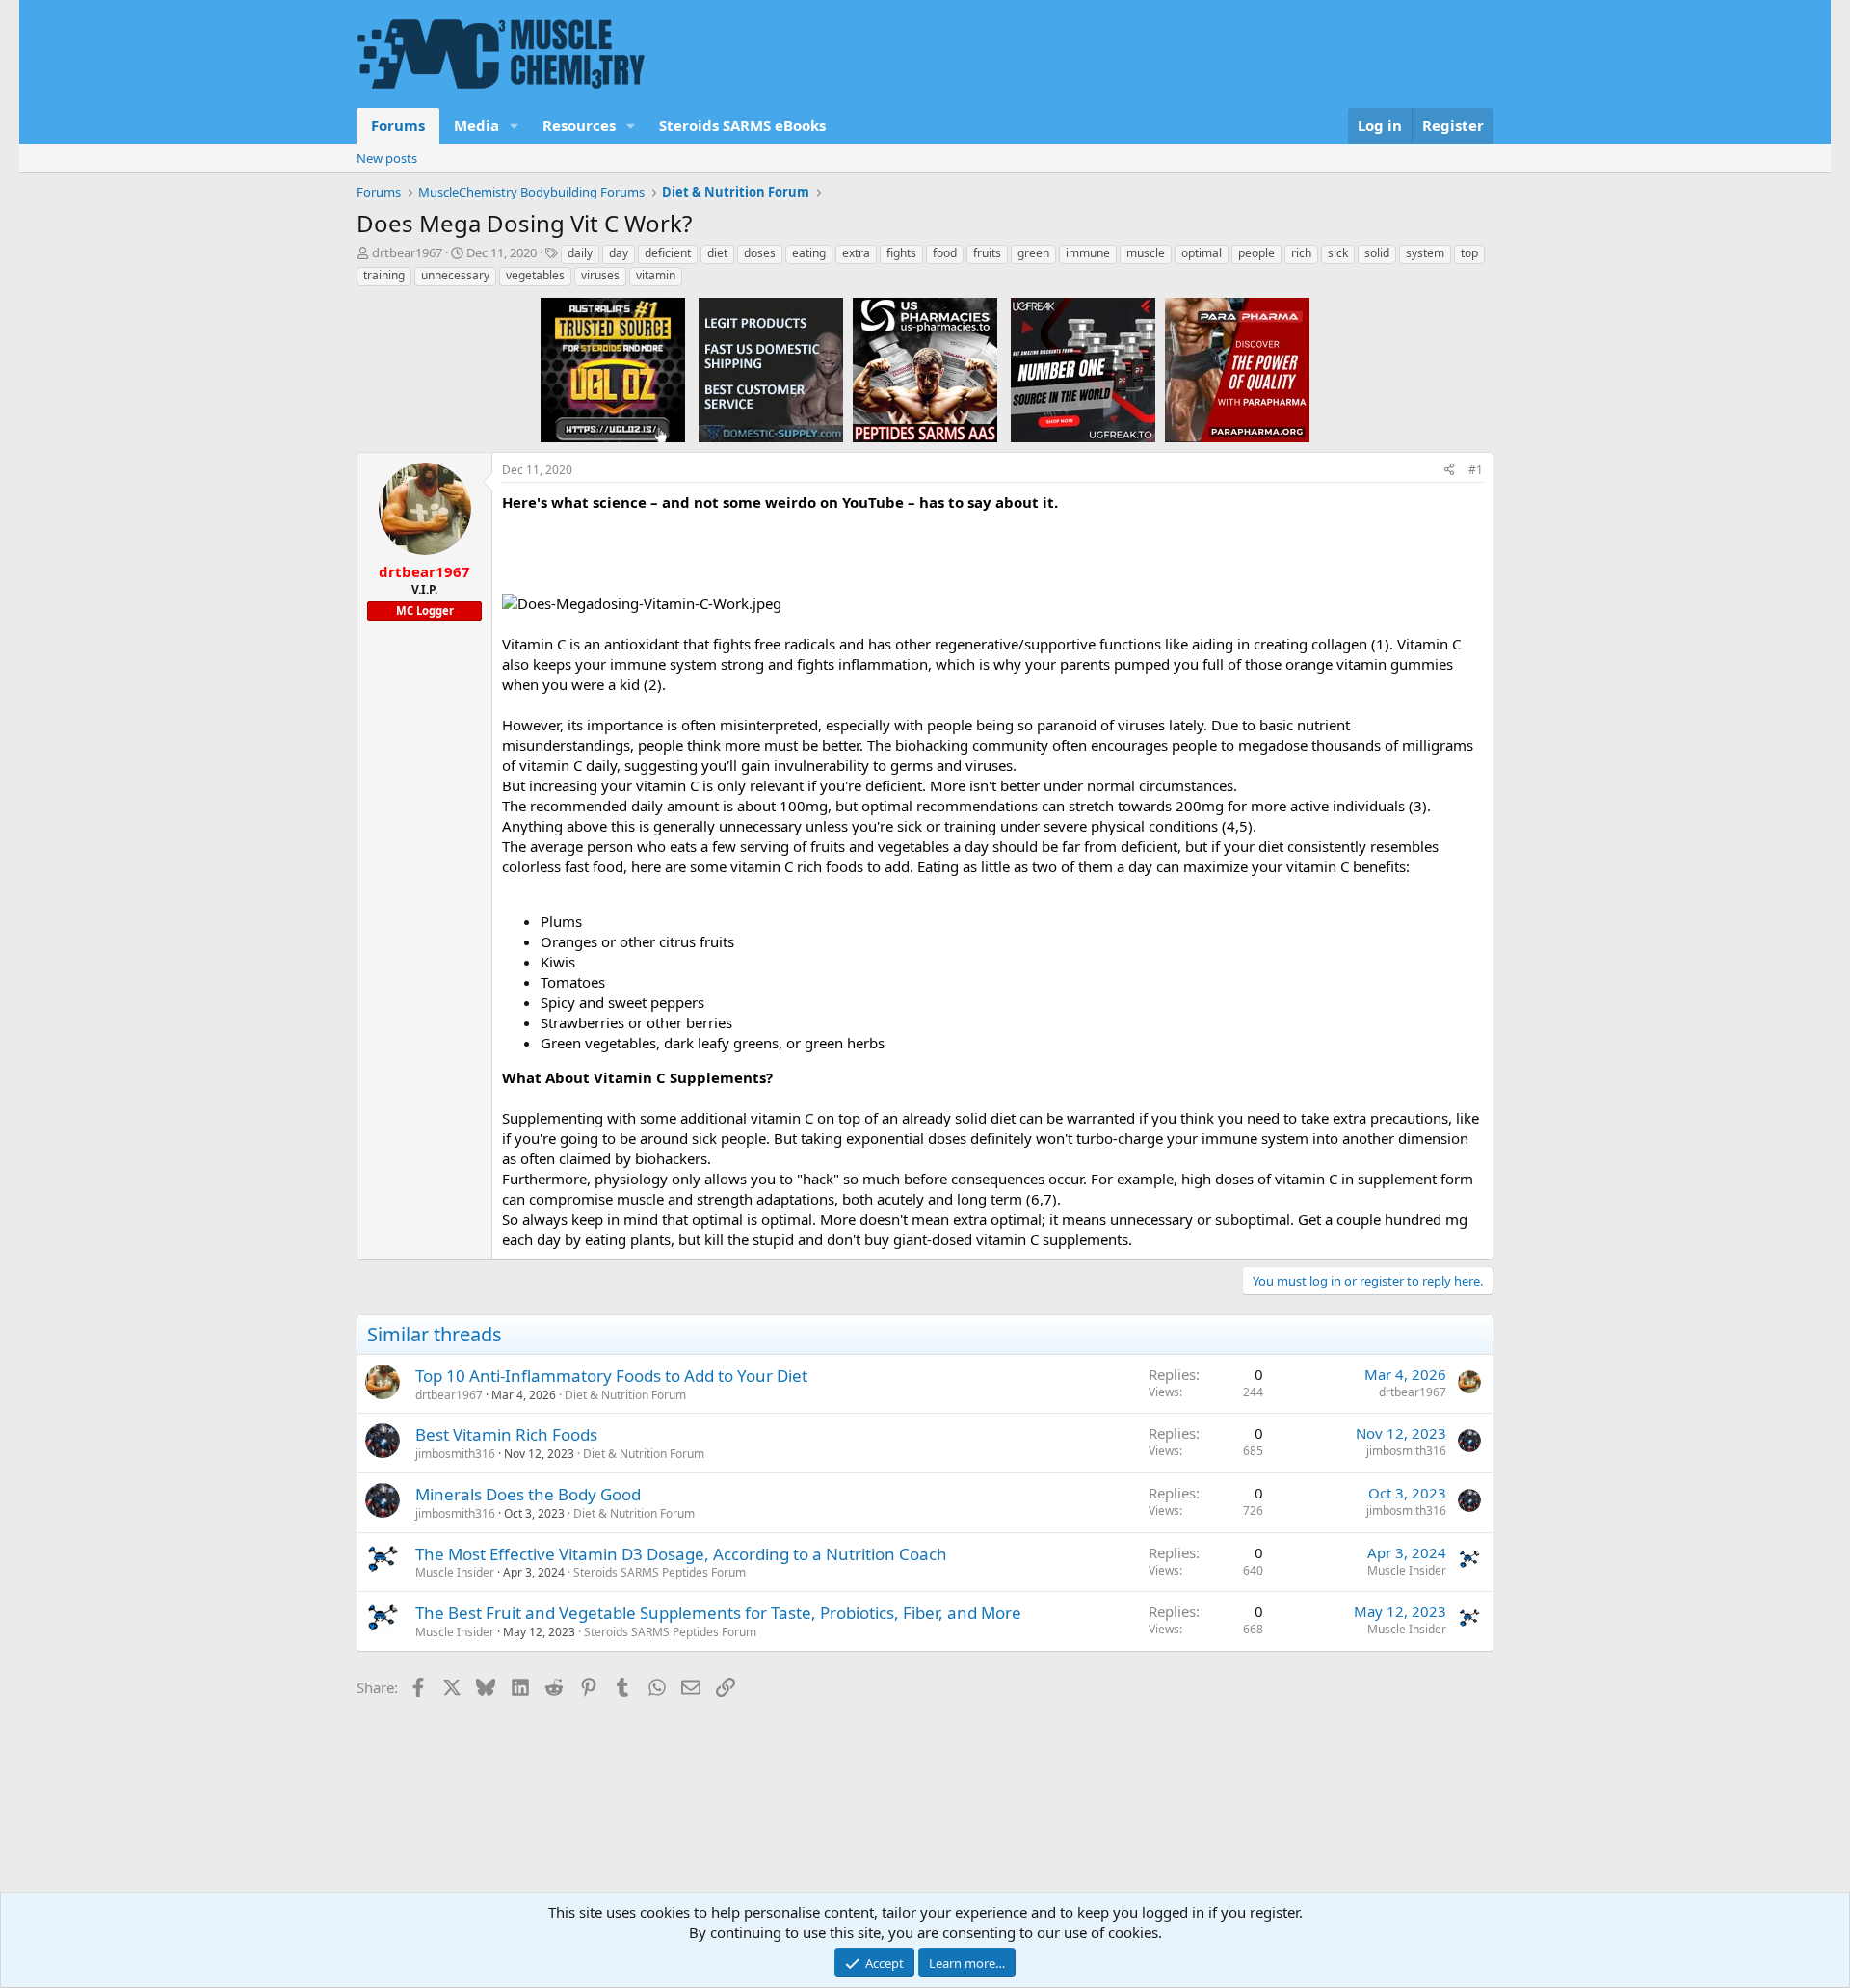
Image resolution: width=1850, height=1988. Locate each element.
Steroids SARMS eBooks (742, 125)
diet (717, 253)
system (1425, 253)
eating (809, 253)
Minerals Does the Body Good (528, 1494)
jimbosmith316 (455, 1454)
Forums (398, 125)
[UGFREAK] (1083, 369)
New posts (387, 158)
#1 (1476, 470)
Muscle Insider (455, 1572)
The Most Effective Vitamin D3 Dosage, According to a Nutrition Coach (681, 1554)
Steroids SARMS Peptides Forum (660, 1572)
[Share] (1449, 471)
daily (580, 253)
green (1033, 253)
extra (856, 253)
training (384, 275)
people (1256, 253)
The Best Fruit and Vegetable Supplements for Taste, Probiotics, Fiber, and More (718, 1613)
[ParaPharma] (1237, 369)
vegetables (535, 275)
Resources (579, 125)
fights (901, 253)
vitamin (656, 275)
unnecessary (455, 275)
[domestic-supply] (771, 369)
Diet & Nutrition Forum (625, 1395)
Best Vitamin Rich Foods (506, 1434)
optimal (1202, 253)
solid (1377, 253)
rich (1301, 253)
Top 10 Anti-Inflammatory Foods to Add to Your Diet (611, 1376)
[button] (515, 126)
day (619, 253)
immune (1088, 253)
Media (476, 125)
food (945, 253)
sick (1338, 253)
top (1469, 253)
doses (760, 253)
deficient (668, 253)
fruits (987, 253)
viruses (600, 275)
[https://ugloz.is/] (613, 369)
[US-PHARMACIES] (925, 369)
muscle (1146, 253)
